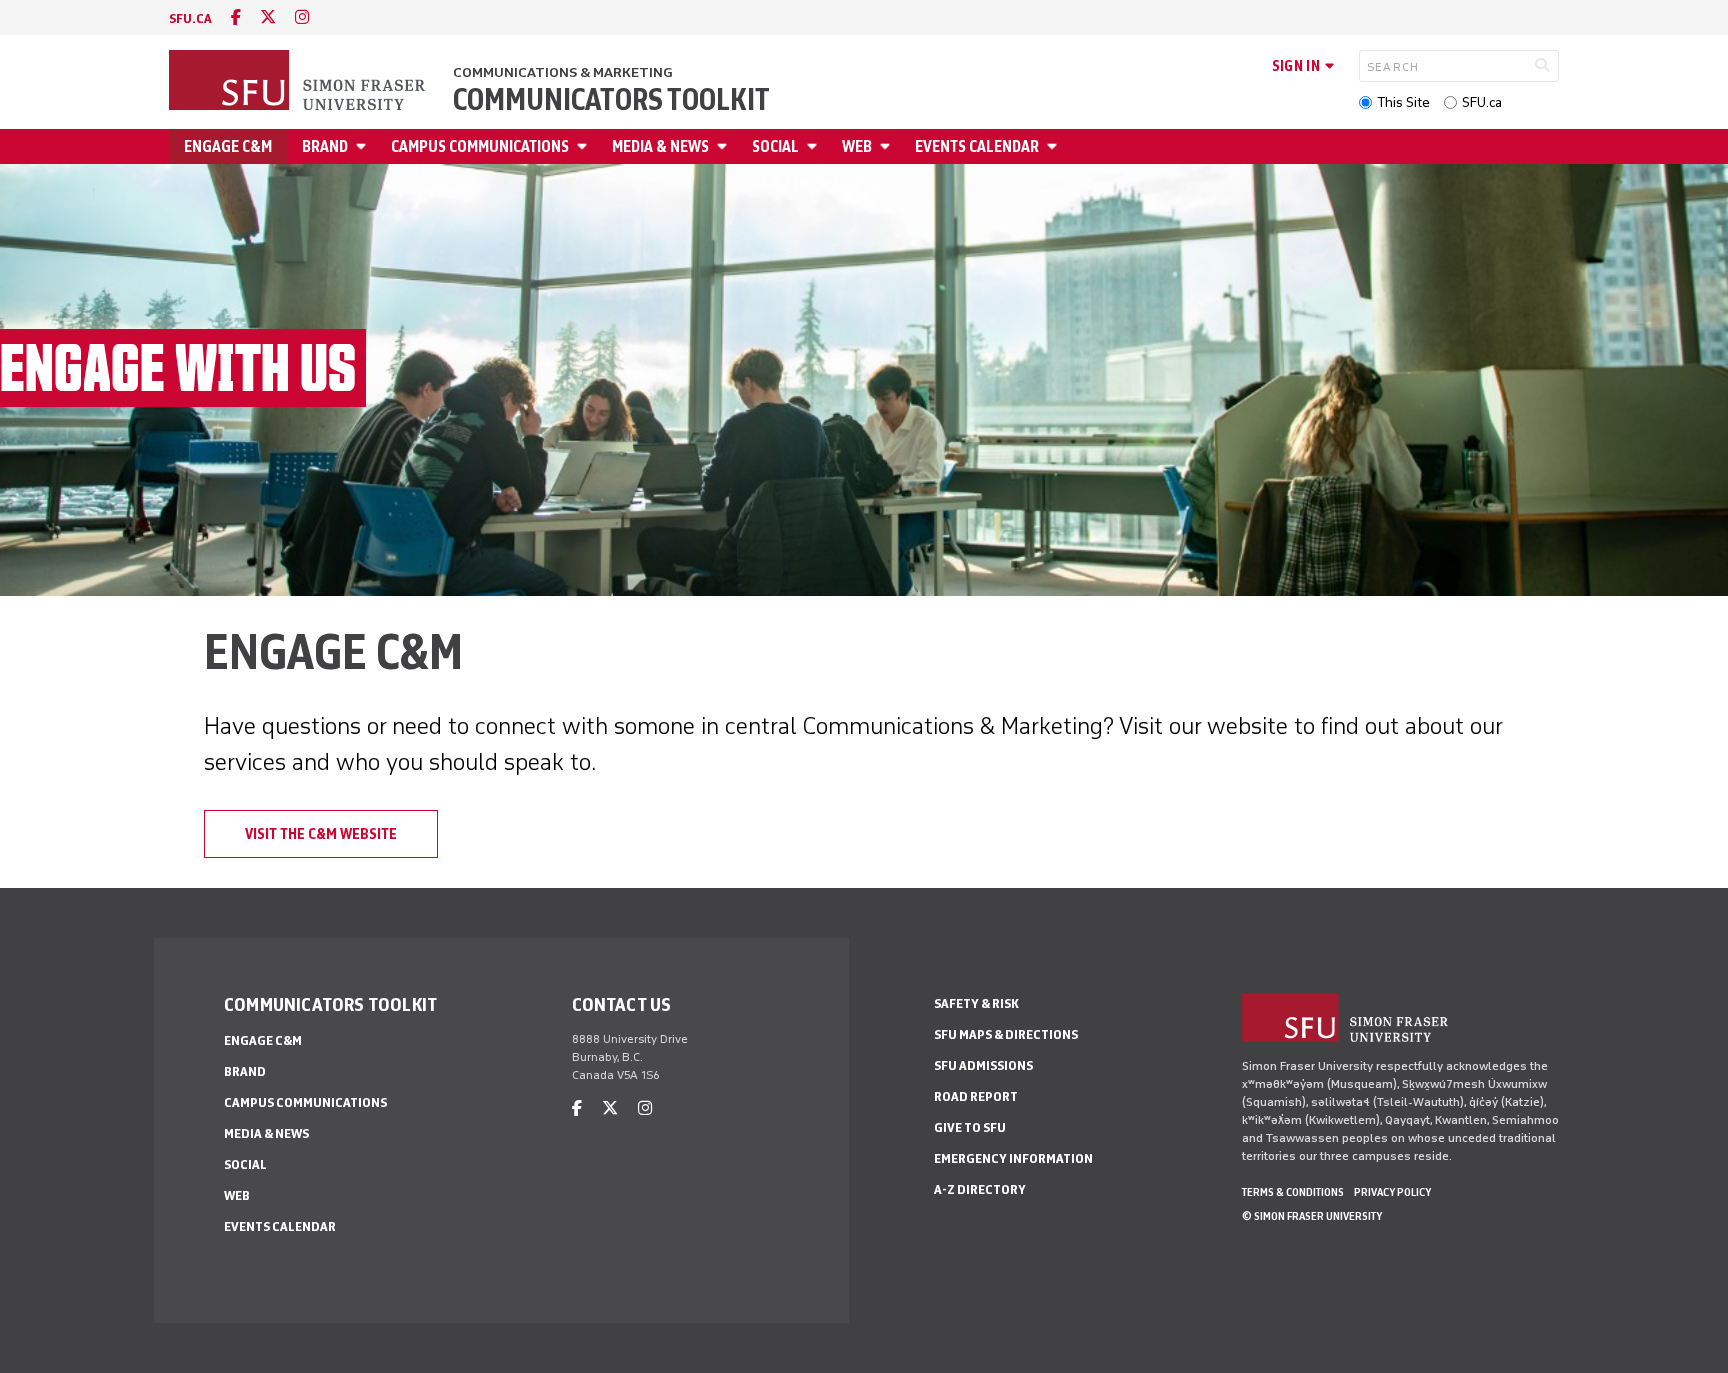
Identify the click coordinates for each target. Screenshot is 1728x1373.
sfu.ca (190, 18)
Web (857, 146)
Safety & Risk (976, 1003)
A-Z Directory (980, 1189)
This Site (1403, 102)
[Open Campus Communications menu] (585, 146)
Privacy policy (1392, 1192)
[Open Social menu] (815, 146)
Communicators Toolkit (611, 100)
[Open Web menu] (888, 146)
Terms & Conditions (1293, 1192)
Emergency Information (1013, 1158)
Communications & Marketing (563, 72)
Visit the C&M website (321, 834)
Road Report (976, 1096)
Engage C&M (228, 146)
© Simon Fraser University (1312, 1216)
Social (775, 146)
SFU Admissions (983, 1065)
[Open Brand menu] (364, 146)
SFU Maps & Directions (1006, 1034)
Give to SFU (970, 1127)
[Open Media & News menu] (725, 146)
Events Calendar (977, 146)
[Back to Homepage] (299, 82)
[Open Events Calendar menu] (1055, 146)
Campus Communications (480, 146)
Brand (325, 146)
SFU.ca (1482, 102)
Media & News (660, 146)
